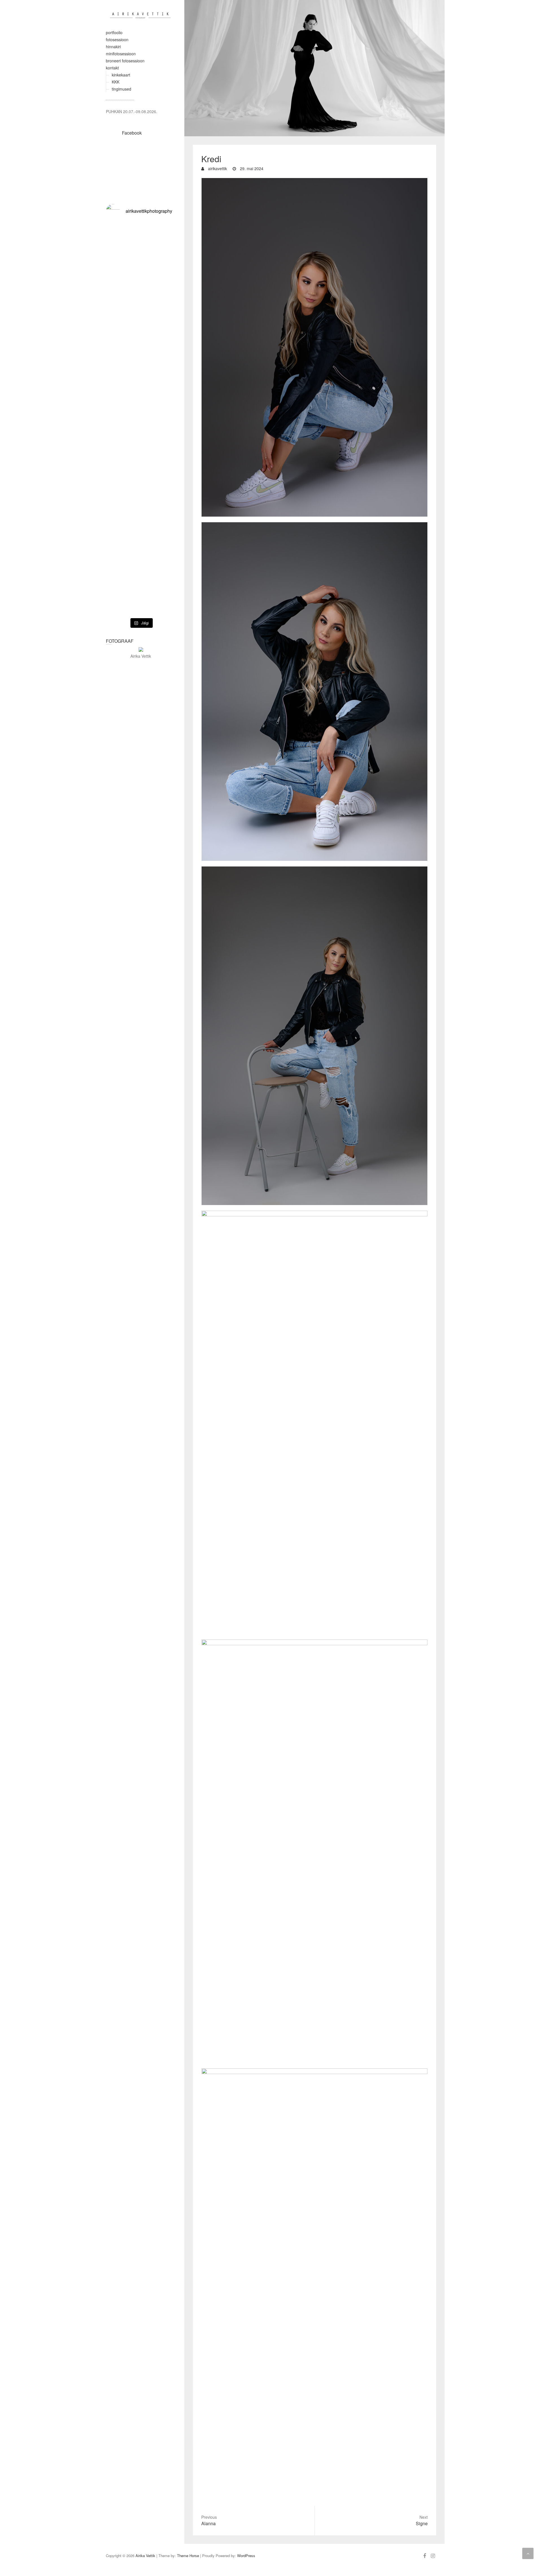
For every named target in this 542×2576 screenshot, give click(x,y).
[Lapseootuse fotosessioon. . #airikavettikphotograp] (117, 293)
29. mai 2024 (251, 168)
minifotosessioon (121, 54)
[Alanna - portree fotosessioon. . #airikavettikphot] (165, 419)
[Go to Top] (528, 2553)
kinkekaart (121, 75)
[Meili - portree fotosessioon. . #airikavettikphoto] (117, 557)
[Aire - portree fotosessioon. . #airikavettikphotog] (117, 419)
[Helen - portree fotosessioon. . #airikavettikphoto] (141, 557)
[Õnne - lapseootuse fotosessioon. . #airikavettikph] (165, 293)
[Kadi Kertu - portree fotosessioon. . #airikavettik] (141, 284)
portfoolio (114, 32)
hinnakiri (113, 47)
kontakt (112, 68)
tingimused (122, 89)
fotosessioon (117, 40)
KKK (116, 82)
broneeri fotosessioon (125, 61)
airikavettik (217, 168)
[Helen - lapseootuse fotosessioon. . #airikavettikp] (141, 431)
